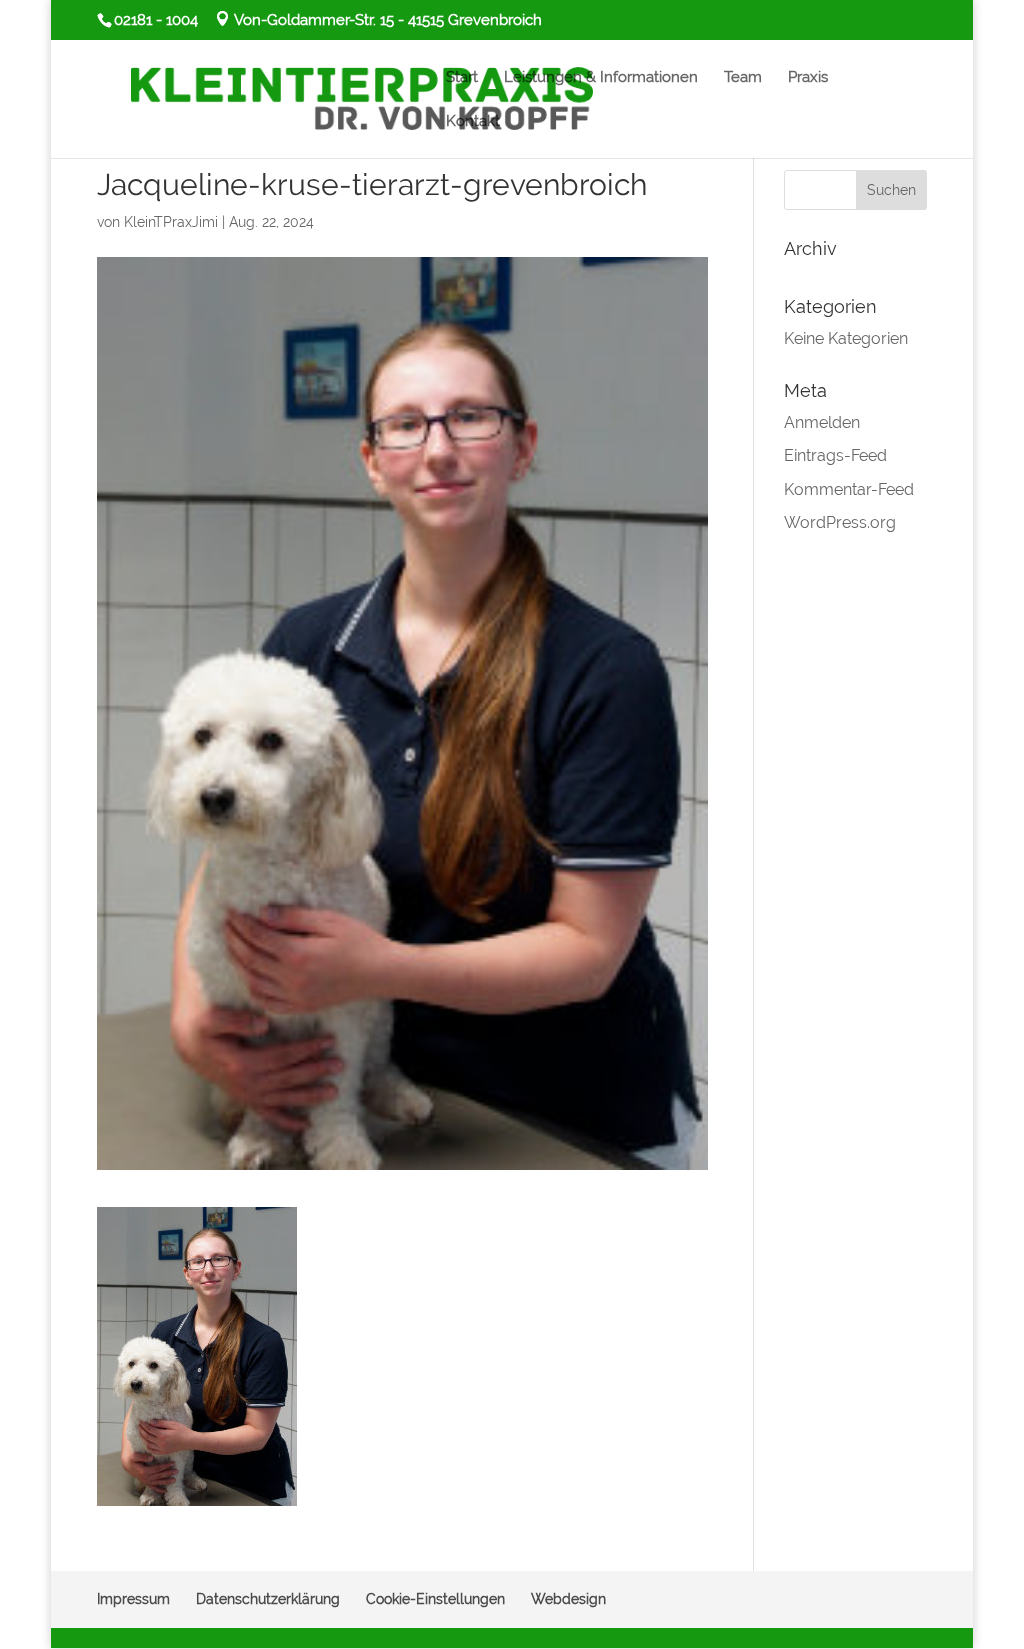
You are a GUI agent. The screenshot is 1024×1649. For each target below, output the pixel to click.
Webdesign (568, 1599)
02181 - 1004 (156, 20)
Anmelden (822, 422)
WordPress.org (840, 522)
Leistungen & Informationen (601, 78)
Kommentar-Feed (849, 489)
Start (462, 78)
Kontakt (473, 122)
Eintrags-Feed (835, 455)
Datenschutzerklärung (268, 1599)
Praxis (808, 78)
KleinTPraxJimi (171, 222)
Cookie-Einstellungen (435, 1599)
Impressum (133, 1599)
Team (743, 78)
